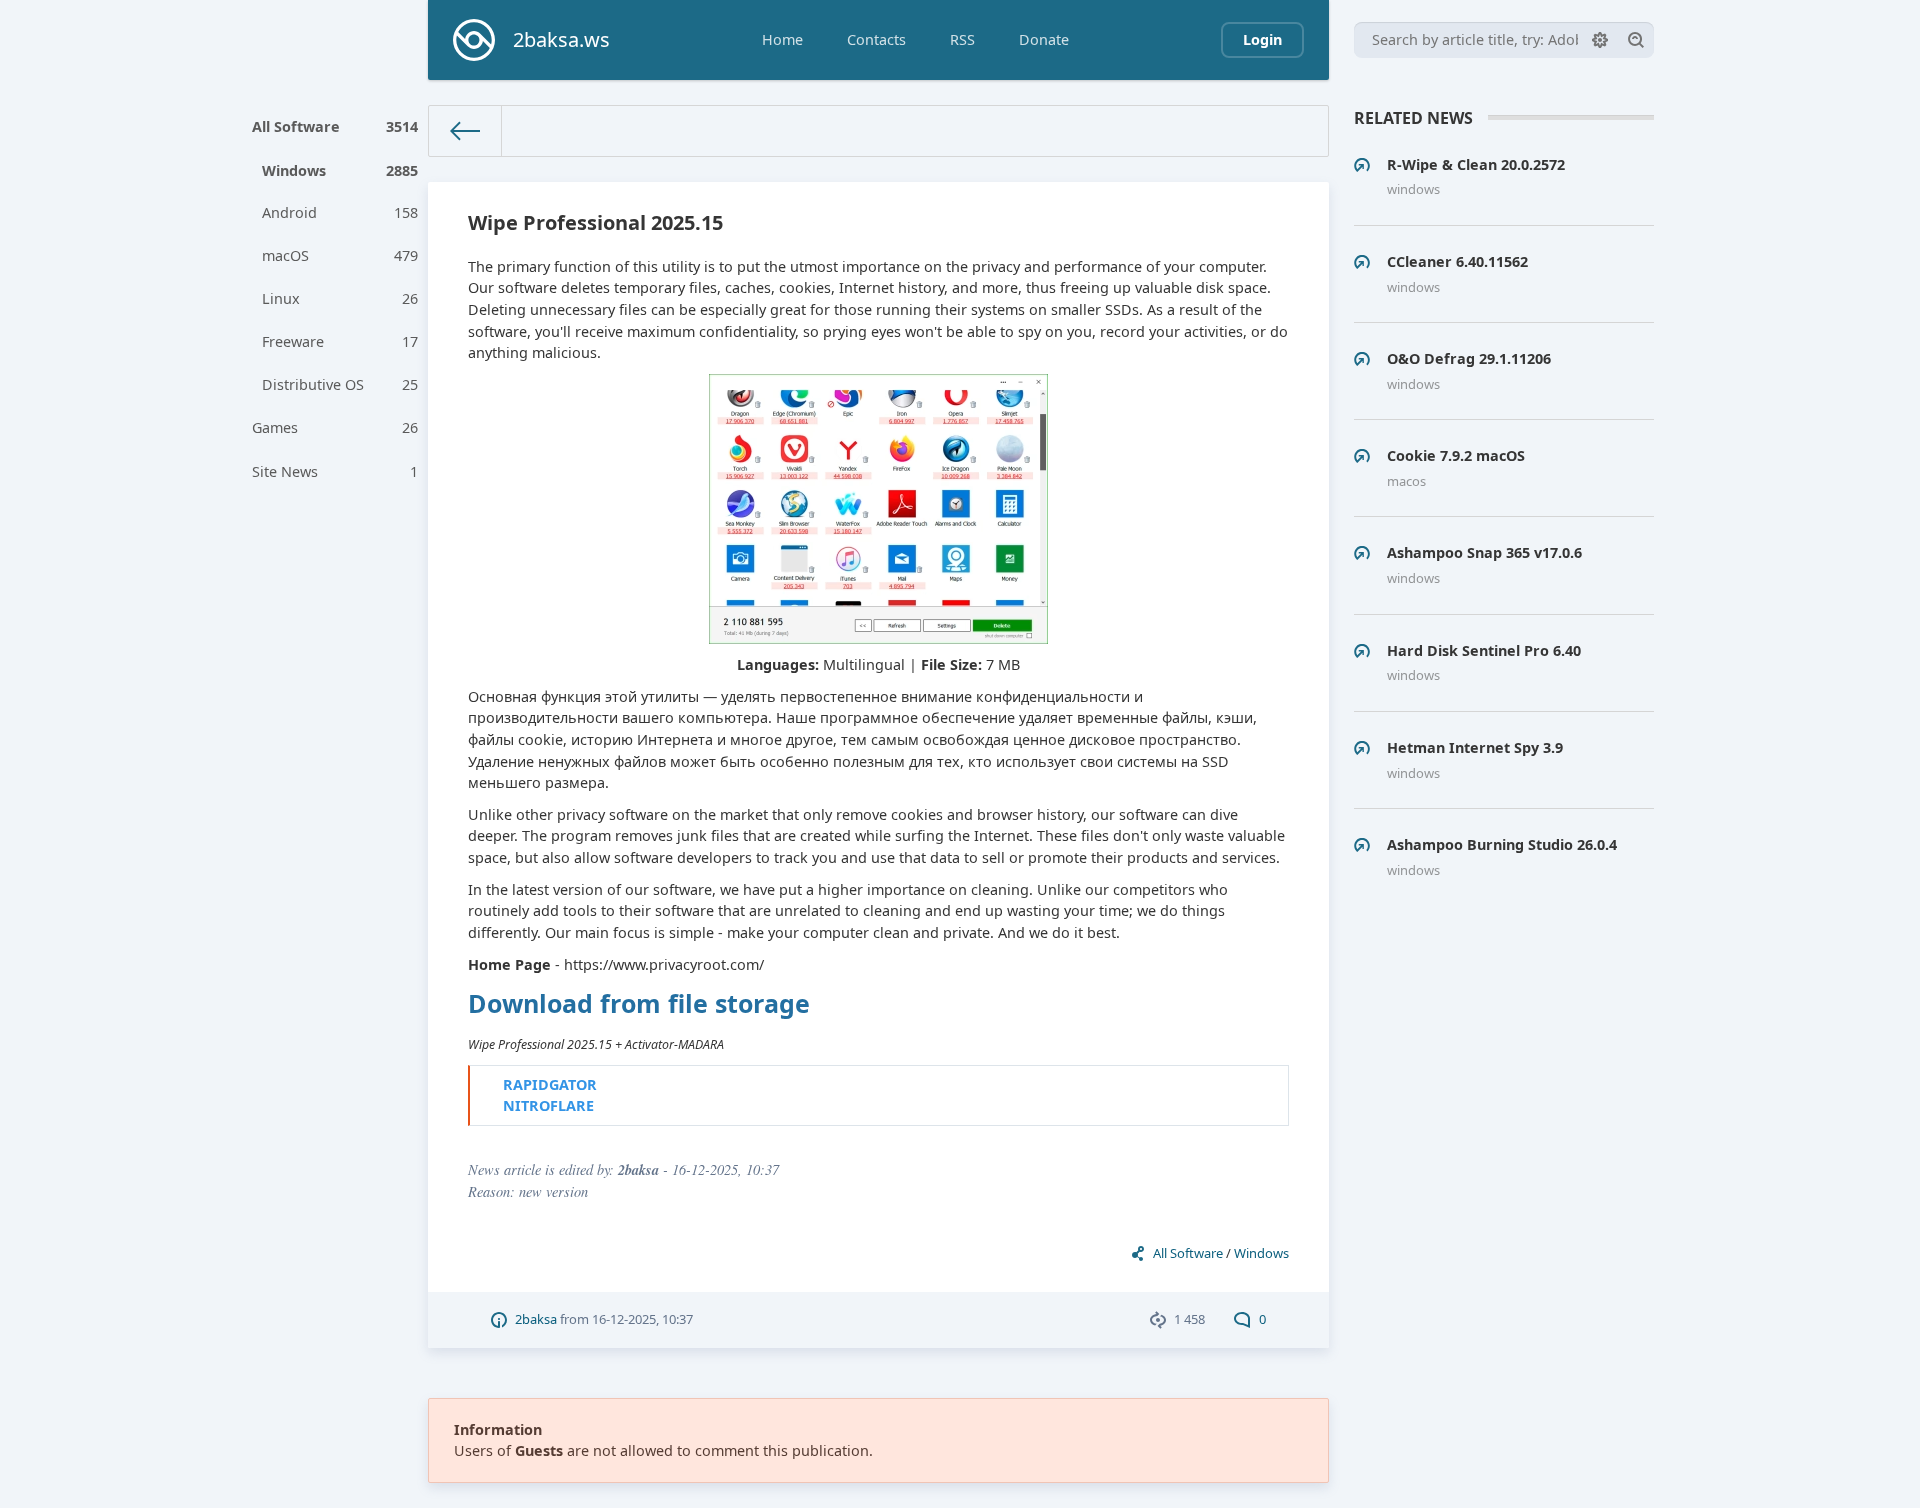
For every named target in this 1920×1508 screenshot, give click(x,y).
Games (335, 427)
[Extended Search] (1600, 40)
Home (782, 39)
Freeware (340, 341)
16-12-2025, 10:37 (642, 1319)
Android (340, 212)
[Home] (465, 131)
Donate (1044, 39)
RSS (962, 39)
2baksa (536, 1319)
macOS (340, 255)
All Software (335, 126)
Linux (340, 298)
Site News (335, 471)
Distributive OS (340, 384)
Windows (340, 170)
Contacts (876, 39)
